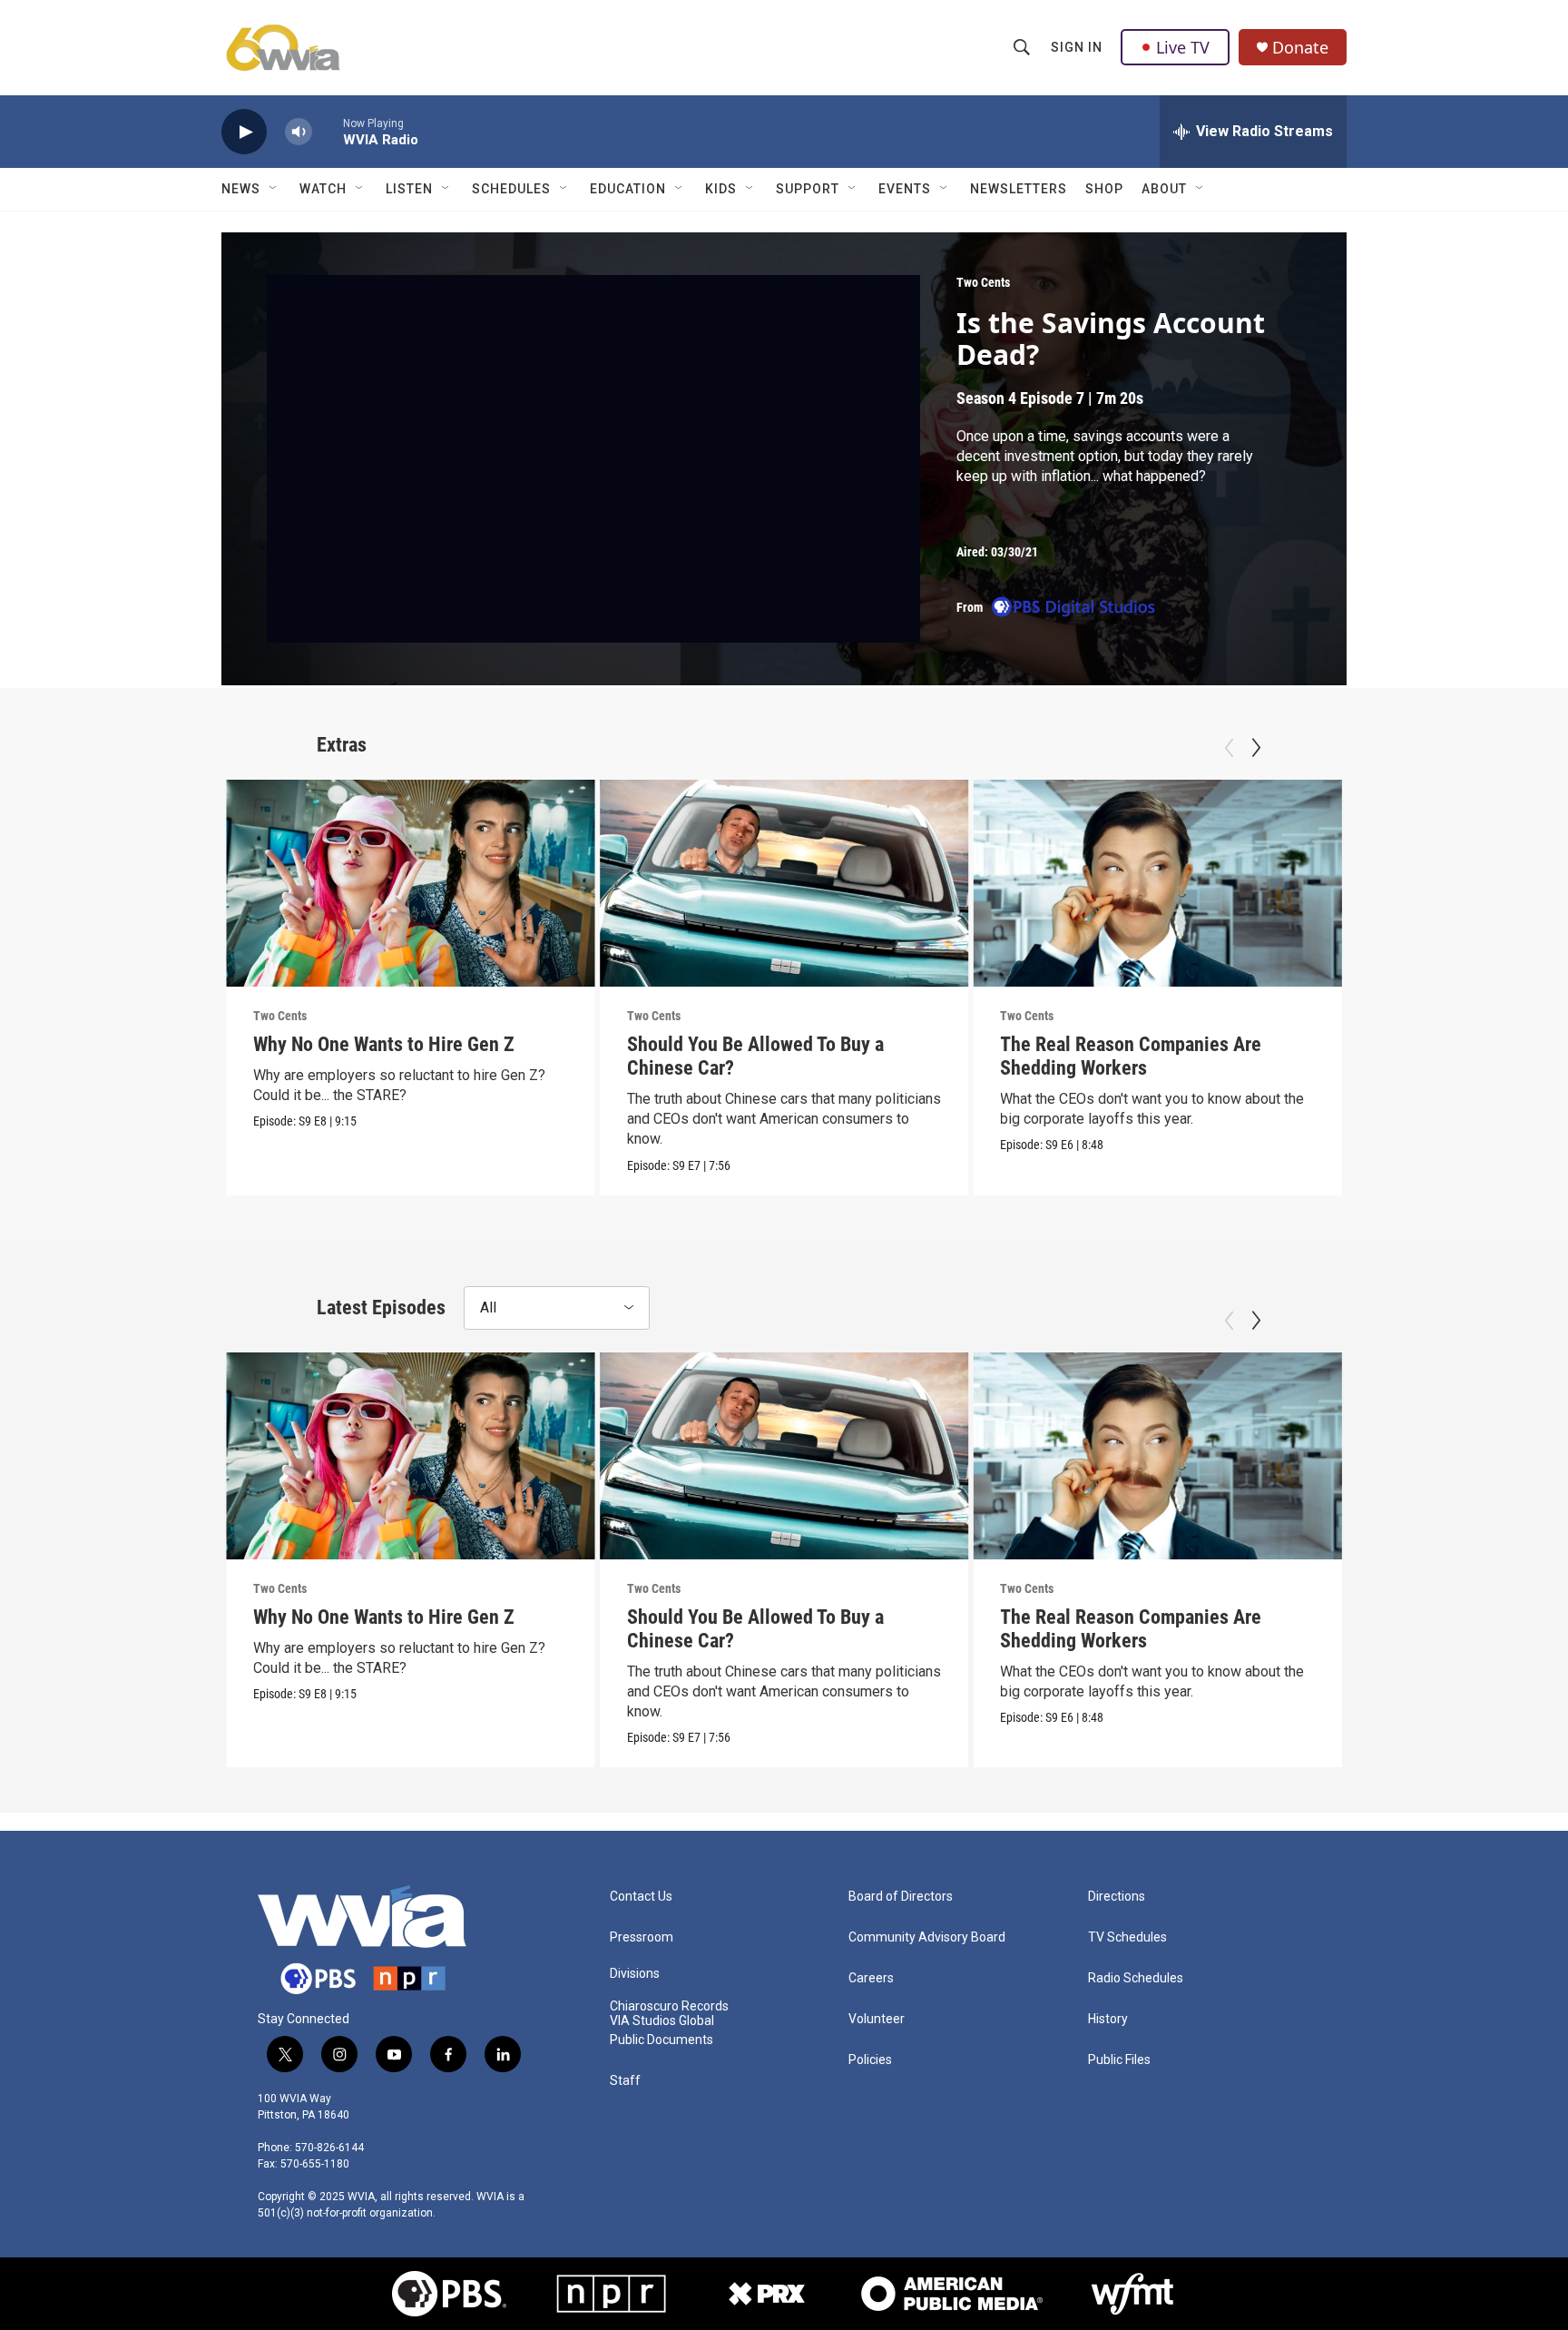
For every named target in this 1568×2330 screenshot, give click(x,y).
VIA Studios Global (662, 2021)
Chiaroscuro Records (669, 2006)
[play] (244, 132)
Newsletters (1019, 189)
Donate (1300, 48)
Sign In (1077, 47)
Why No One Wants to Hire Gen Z (384, 1044)
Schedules (511, 189)
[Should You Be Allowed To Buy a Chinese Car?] (784, 883)
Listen (409, 189)
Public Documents (661, 2040)
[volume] (299, 132)
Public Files (1119, 2060)
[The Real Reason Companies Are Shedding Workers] (1157, 883)
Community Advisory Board (927, 1937)
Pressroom (642, 1937)
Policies (870, 2060)
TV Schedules (1127, 1937)
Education (628, 189)
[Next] (1256, 748)
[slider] (328, 131)
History (1108, 2019)
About (1164, 189)
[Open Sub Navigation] (274, 189)
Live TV (1183, 47)
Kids (721, 189)
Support (808, 189)
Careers (871, 1978)
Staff (625, 2081)
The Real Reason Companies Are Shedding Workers (1131, 1056)
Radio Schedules (1136, 1978)
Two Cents (983, 282)
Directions (1117, 1897)
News (241, 189)
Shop (1104, 189)
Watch (323, 189)
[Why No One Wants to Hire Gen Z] (411, 883)
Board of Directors (901, 1897)
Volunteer (877, 2019)
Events (905, 189)
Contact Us (641, 1897)
